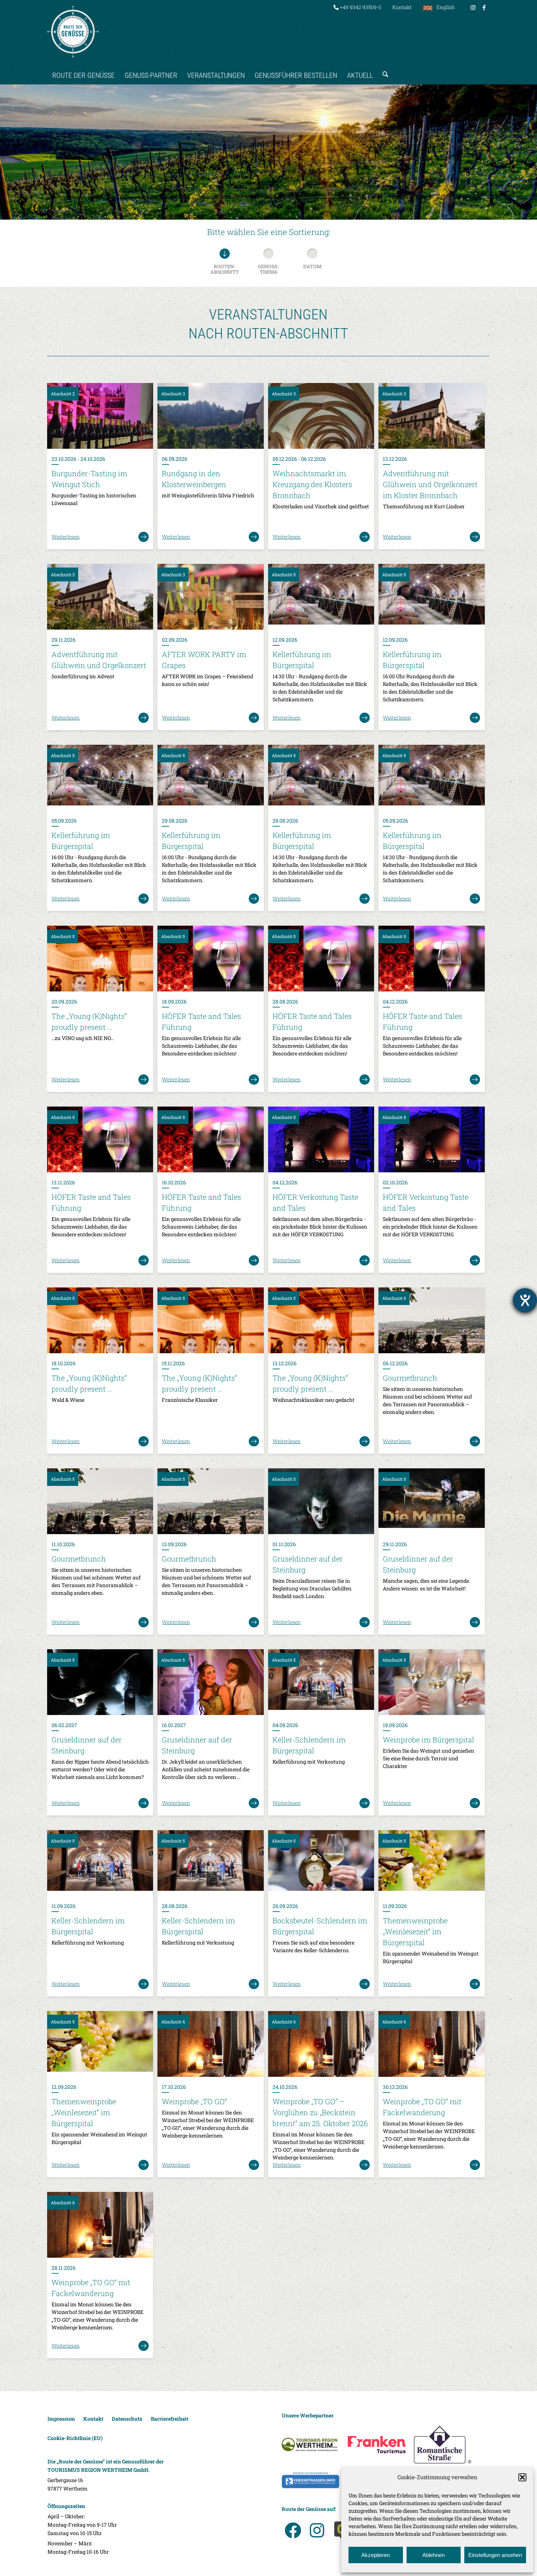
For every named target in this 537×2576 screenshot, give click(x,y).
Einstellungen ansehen (495, 2555)
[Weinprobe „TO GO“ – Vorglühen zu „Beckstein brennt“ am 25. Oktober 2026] (321, 2044)
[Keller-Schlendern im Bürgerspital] (321, 1682)
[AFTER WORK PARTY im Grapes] (210, 597)
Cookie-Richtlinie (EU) (75, 2438)
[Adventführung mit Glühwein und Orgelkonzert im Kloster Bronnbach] (431, 416)
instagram (317, 2530)
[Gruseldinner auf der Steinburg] (321, 1501)
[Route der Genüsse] (73, 31)
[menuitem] (357, 7)
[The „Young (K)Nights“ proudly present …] (100, 959)
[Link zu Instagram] (473, 7)
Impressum (61, 2419)
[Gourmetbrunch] (431, 1320)
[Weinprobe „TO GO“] (210, 2044)
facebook (293, 2530)
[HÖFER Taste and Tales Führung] (210, 959)
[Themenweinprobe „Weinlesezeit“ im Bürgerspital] (431, 1863)
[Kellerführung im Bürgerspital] (321, 597)
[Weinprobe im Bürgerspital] (431, 1682)
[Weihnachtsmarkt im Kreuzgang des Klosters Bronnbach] (321, 416)
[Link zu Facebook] (484, 7)
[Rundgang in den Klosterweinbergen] (210, 416)
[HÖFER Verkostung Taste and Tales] (321, 1139)
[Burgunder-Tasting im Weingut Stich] (100, 416)
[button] (522, 2477)
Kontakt (402, 7)
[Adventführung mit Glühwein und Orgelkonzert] (100, 597)
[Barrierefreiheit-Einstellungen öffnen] (525, 1300)
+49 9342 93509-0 (360, 7)
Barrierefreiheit (170, 2419)
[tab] (225, 263)
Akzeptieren (376, 2555)
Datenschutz (127, 2419)
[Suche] (383, 68)
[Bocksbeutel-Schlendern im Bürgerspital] (321, 1863)
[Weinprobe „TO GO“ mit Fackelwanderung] (431, 2044)
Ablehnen (433, 2555)
